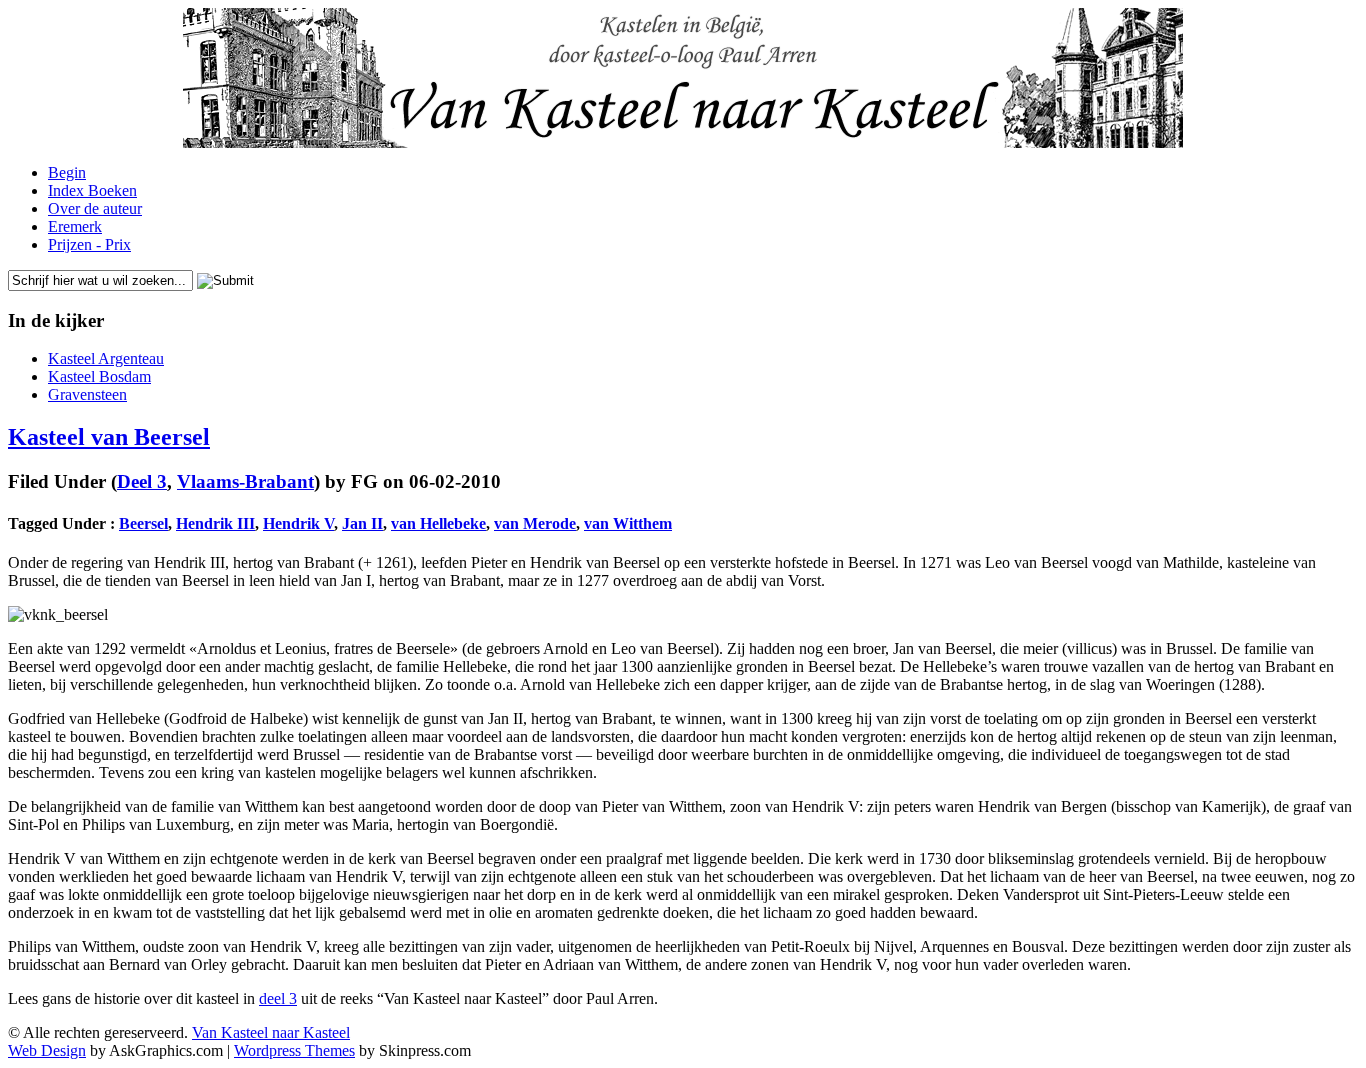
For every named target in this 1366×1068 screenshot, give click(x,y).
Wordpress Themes (294, 1050)
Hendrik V (298, 523)
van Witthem (628, 523)
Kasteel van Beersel (109, 437)
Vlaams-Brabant (245, 481)
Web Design (47, 1050)
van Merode (535, 523)
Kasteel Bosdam (99, 376)
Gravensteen (87, 394)
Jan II (362, 523)
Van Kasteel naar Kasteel (271, 1032)
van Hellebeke (438, 523)
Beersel (143, 523)
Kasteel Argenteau (106, 358)
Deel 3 (142, 481)
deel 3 (278, 998)
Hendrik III (215, 523)
